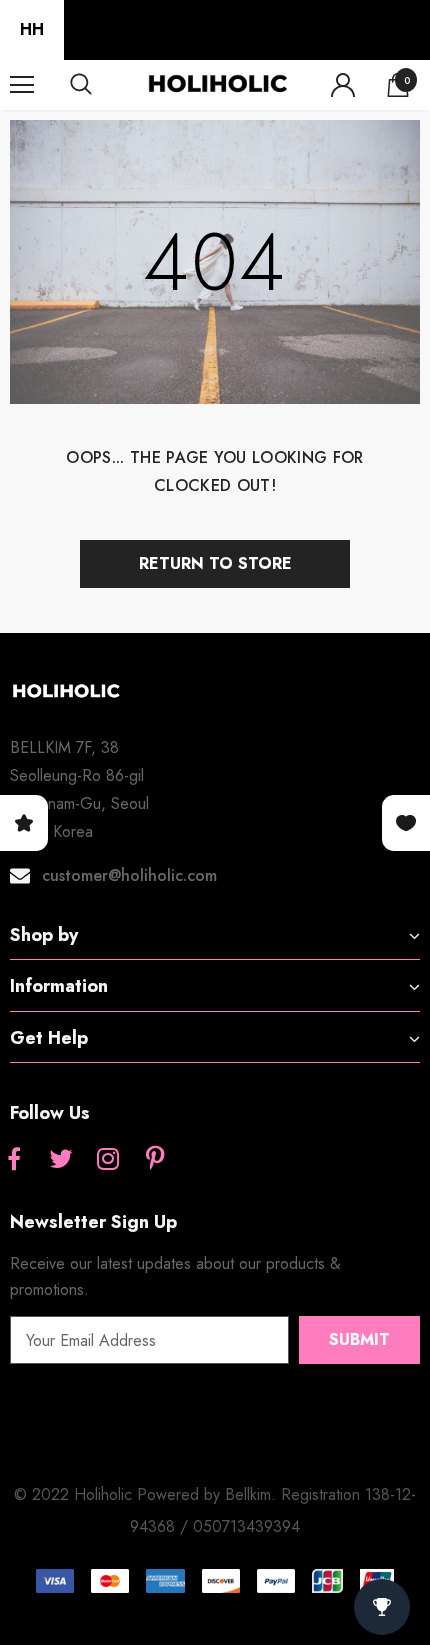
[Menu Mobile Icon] (22, 85)
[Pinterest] (155, 1160)
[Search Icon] (100, 85)
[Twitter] (61, 1160)
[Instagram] (108, 1160)
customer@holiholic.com (129, 875)
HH (32, 29)
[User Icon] (343, 85)
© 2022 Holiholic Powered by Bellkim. (147, 1494)
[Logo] (217, 84)
